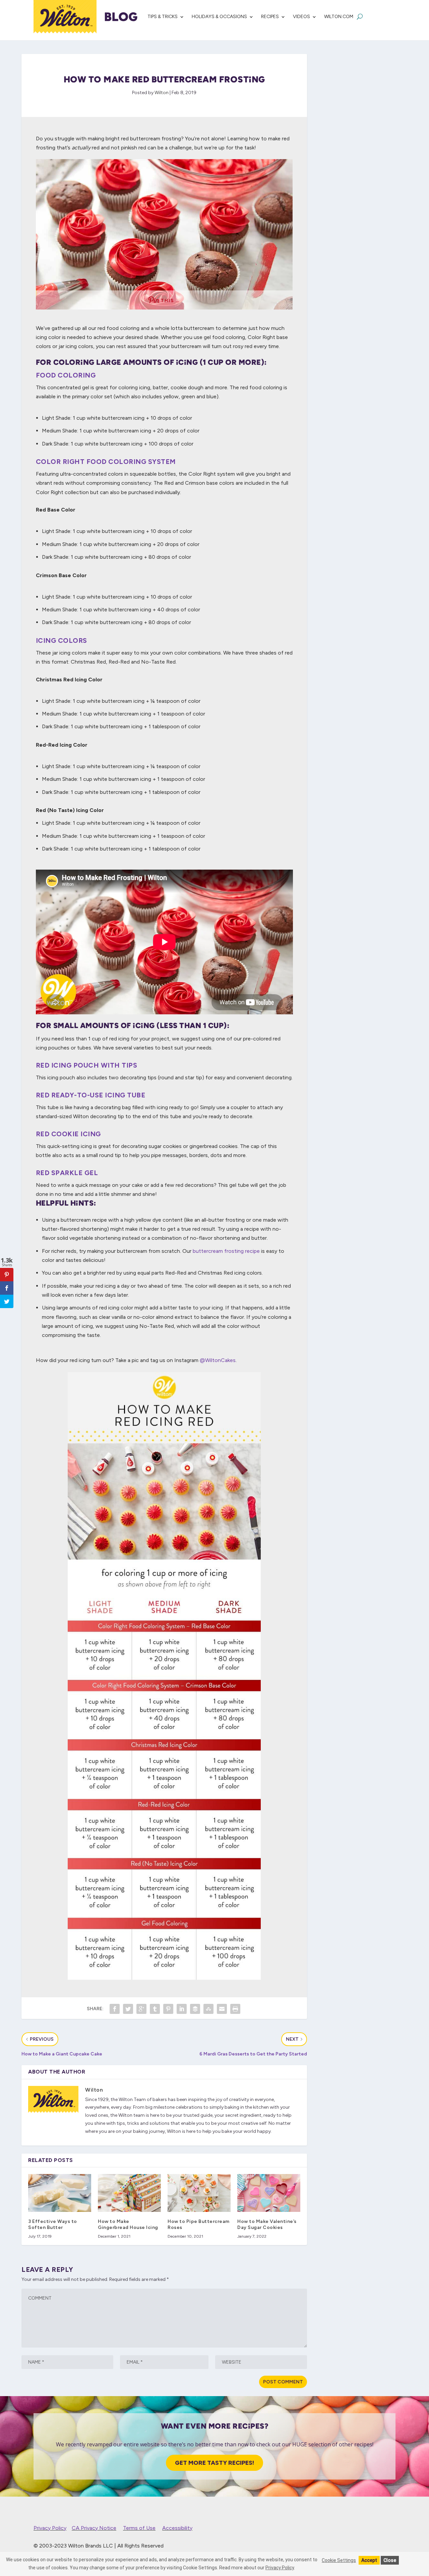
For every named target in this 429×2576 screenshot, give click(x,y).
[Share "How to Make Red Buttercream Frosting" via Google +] (141, 2009)
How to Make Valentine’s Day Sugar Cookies (267, 2224)
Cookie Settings (339, 2560)
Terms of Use (139, 2528)
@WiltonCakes (218, 1360)
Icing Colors (62, 640)
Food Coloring (66, 375)
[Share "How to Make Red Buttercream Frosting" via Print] (235, 2009)
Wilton (162, 93)
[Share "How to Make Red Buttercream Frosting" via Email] (222, 2009)
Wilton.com (339, 17)
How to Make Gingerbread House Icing (128, 2224)
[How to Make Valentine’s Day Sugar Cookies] (269, 2193)
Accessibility (177, 2528)
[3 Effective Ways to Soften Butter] (60, 2193)
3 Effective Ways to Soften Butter (53, 2224)
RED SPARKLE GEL (67, 1173)
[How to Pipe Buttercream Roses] (199, 2193)
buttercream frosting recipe (226, 1251)
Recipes (270, 17)
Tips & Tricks (163, 17)
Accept (369, 2560)
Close (390, 2560)
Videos (301, 17)
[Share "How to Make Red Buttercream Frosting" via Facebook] (115, 2009)
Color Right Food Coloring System (106, 462)
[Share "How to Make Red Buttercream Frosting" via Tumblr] (155, 2009)
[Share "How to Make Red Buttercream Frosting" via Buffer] (195, 2009)
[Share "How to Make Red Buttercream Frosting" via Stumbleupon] (208, 2009)
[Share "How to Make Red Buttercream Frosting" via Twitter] (128, 2009)
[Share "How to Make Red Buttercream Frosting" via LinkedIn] (182, 2009)
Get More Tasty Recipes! (214, 2463)
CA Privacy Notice (94, 2528)
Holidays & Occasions (219, 17)
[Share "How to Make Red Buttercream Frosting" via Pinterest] (168, 2009)
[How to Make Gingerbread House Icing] (129, 2193)
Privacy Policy (50, 2528)
